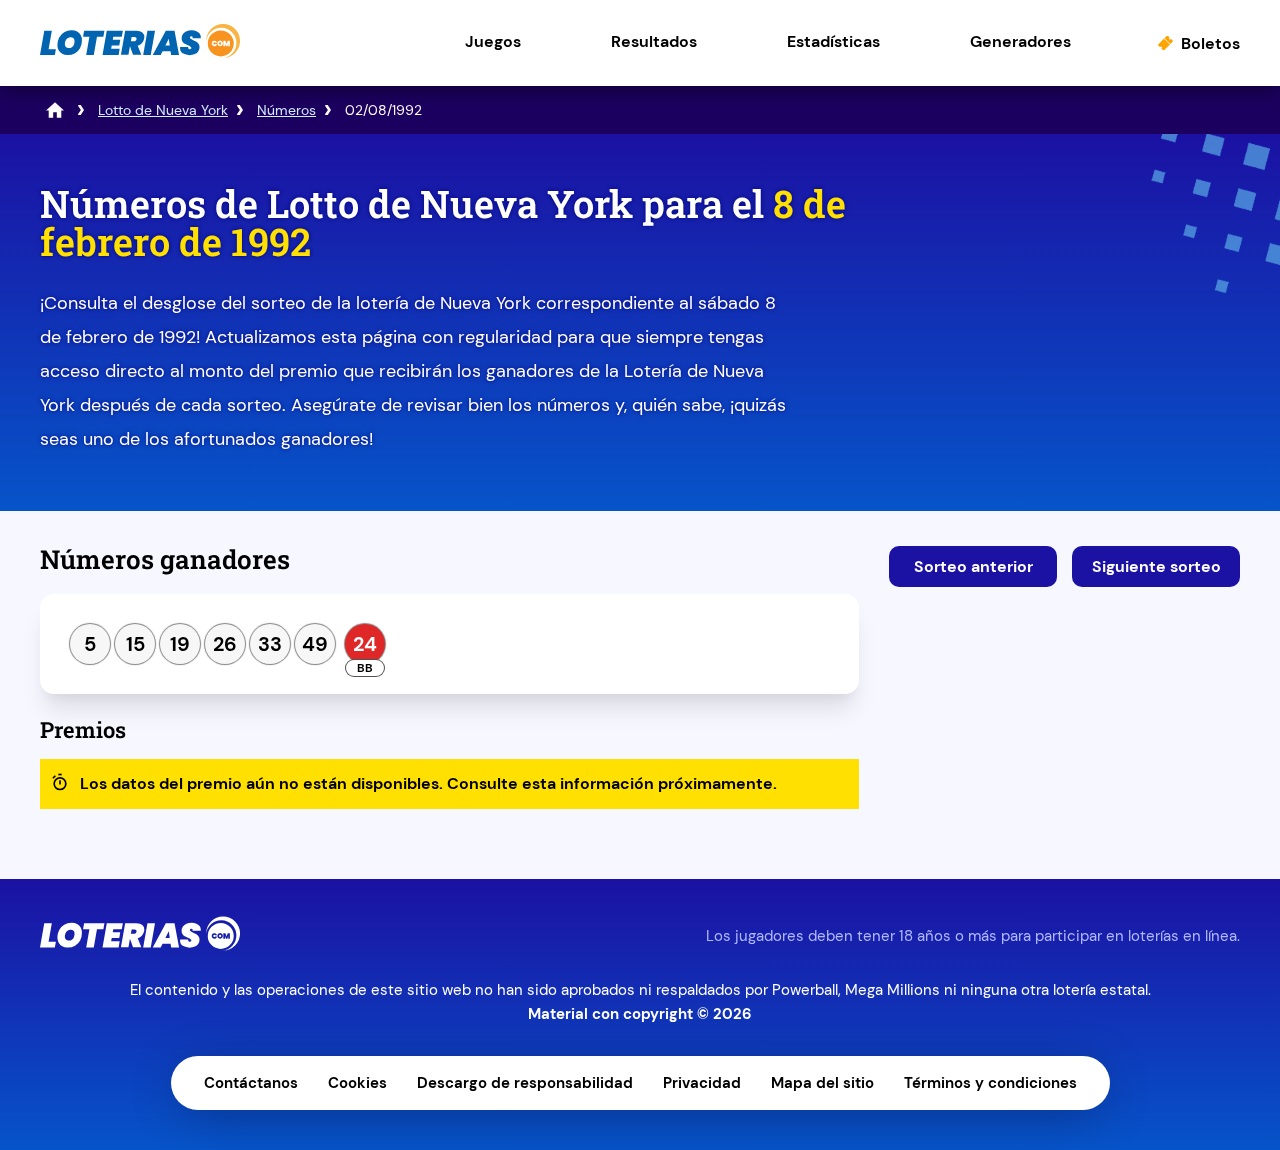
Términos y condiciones (990, 1083)
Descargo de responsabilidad (525, 1083)
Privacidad (702, 1083)
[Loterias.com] (140, 53)
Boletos (1210, 43)
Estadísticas (833, 41)
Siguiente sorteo (1156, 566)
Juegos (493, 41)
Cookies (357, 1083)
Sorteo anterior (973, 566)
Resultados (654, 41)
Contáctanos (251, 1083)
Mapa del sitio (822, 1083)
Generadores (1020, 41)
